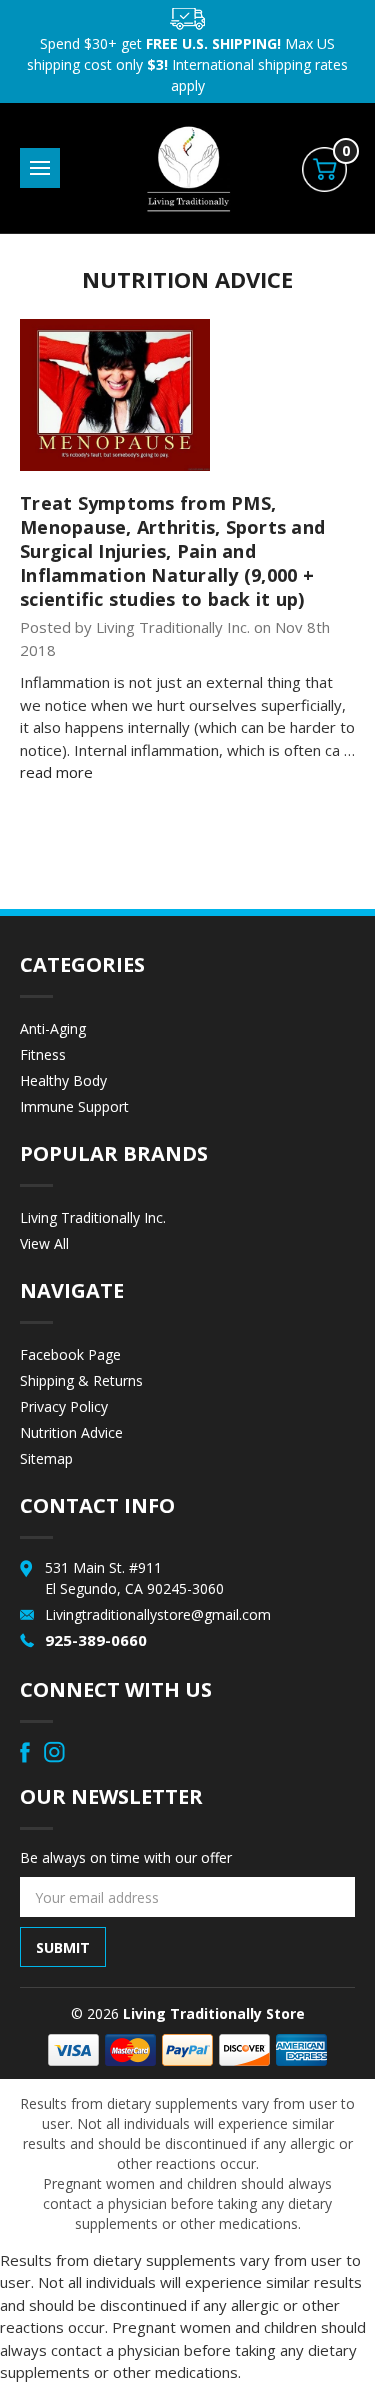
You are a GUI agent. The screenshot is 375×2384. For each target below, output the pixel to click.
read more (56, 772)
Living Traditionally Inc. (93, 1217)
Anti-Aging (53, 1028)
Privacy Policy (64, 1406)
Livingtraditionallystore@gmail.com (158, 1614)
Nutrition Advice (71, 1432)
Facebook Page (70, 1354)
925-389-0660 (96, 1640)
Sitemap (46, 1458)
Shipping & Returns (81, 1380)
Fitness (43, 1054)
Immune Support (74, 1106)
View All (44, 1243)
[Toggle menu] (40, 168)
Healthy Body (63, 1080)
